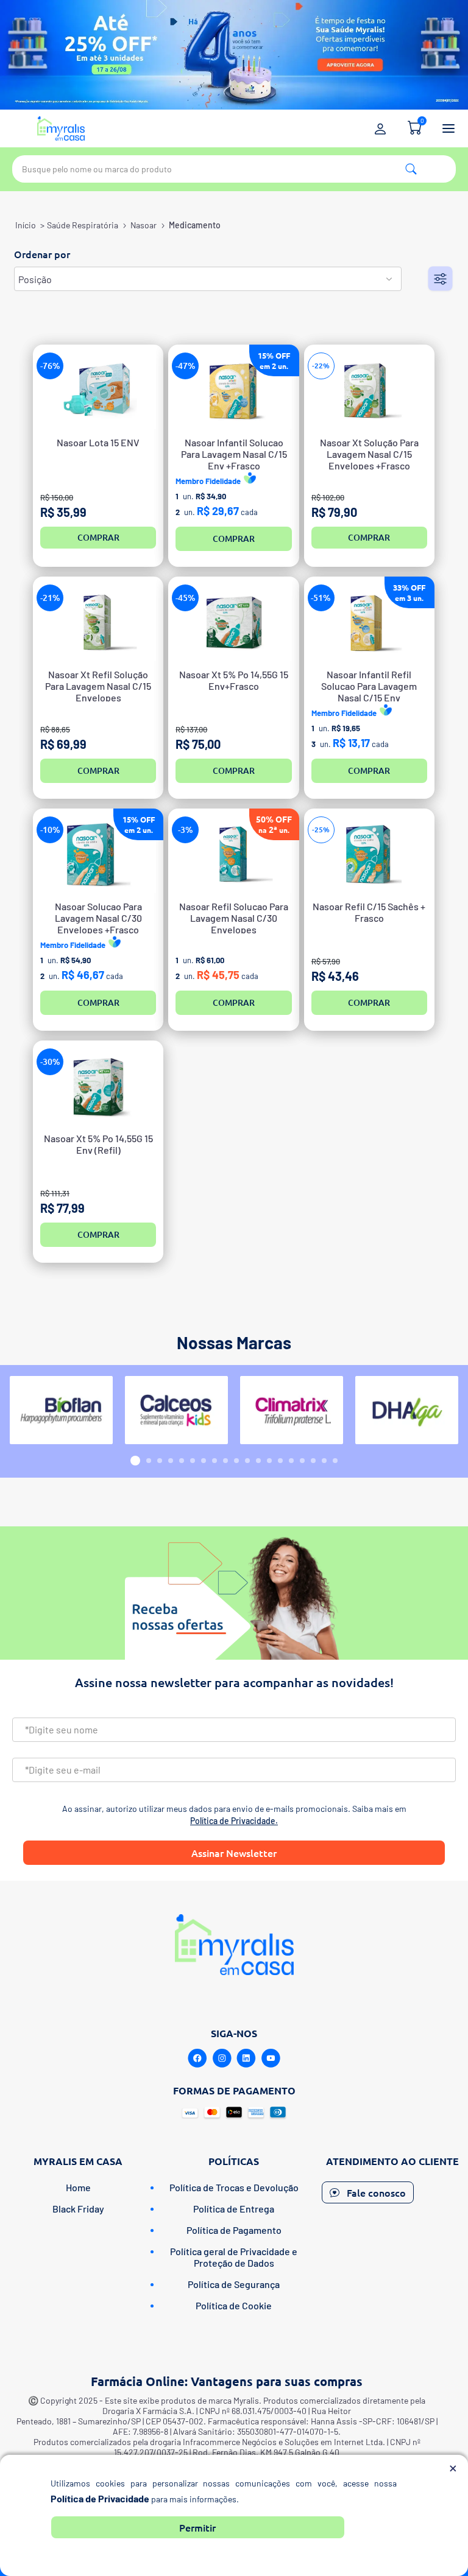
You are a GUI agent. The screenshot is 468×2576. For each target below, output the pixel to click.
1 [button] (135, 1461)
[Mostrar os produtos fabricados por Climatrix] (292, 1410)
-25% (321, 830)
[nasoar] (98, 855)
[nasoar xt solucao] (369, 391)
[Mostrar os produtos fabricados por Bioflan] (61, 1410)
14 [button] (280, 1461)
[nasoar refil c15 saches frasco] (369, 855)
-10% (50, 830)
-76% (50, 366)
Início (26, 225)
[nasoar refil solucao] (233, 855)
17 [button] (313, 1461)
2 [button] (149, 1461)
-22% (321, 366)
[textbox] (234, 169)
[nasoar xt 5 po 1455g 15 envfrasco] (233, 623)
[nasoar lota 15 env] (98, 391)
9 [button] (225, 1461)
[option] (61, 1410)
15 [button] (291, 1461)
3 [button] (160, 1461)
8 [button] (214, 1461)
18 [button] (324, 1461)
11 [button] (247, 1461)
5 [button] (182, 1461)
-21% (50, 598)
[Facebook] (197, 2058)
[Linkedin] (246, 2058)
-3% (186, 830)
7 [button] (204, 1461)
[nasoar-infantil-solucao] (233, 391)
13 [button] (269, 1461)
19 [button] (335, 1461)
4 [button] (171, 1461)
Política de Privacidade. (234, 1821)
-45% (186, 598)
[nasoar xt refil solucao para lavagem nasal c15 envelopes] (98, 623)
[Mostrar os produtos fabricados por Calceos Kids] (176, 1410)
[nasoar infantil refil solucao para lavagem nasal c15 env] (369, 623)
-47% (186, 366)
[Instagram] (222, 2058)
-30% (50, 1062)
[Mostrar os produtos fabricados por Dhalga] (407, 1410)
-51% (321, 598)
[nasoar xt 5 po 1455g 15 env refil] (98, 1086)
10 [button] (236, 1461)
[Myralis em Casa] (61, 128)
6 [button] (193, 1461)
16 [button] (302, 1461)
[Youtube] (271, 2058)
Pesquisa (411, 169)
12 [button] (258, 1461)
